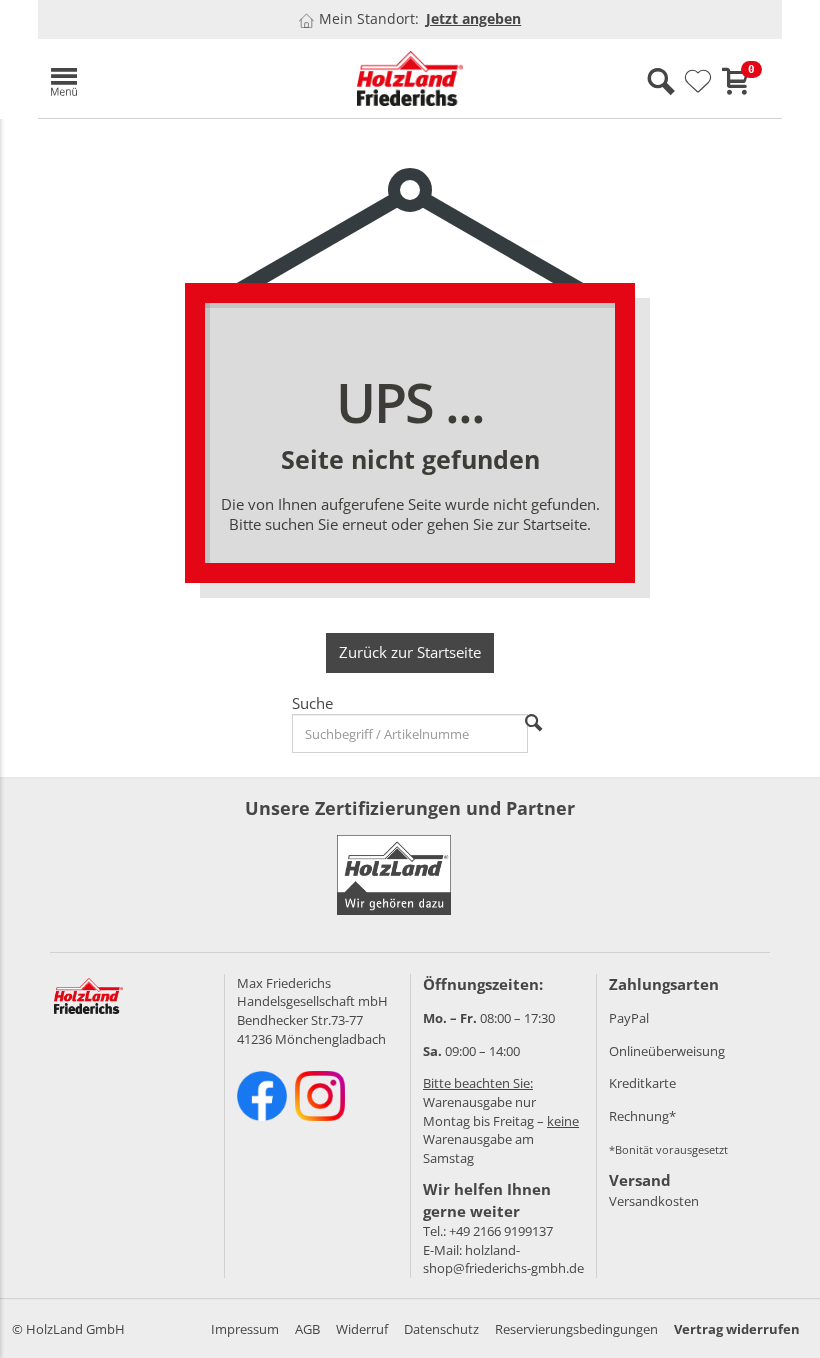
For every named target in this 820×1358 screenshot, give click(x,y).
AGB (307, 1329)
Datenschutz (441, 1329)
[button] (158, 78)
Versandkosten (654, 1201)
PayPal (629, 1018)
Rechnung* (642, 1116)
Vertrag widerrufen (737, 1329)
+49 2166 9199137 (501, 1231)
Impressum (245, 1329)
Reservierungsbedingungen (576, 1329)
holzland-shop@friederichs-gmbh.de (503, 1259)
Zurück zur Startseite (410, 652)
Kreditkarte (642, 1083)
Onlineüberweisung (667, 1051)
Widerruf (362, 1329)
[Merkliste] (698, 82)
